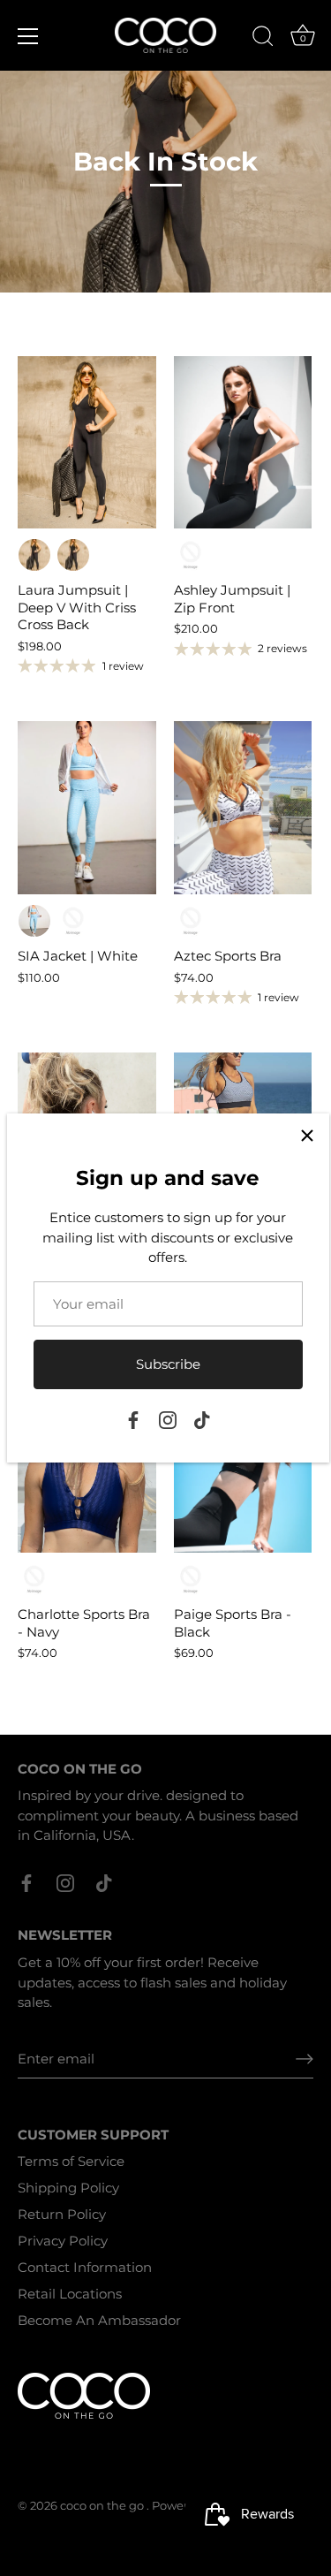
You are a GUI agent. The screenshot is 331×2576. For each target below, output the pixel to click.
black (73, 555)
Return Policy (62, 2214)
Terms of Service (71, 2161)
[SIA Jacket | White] (87, 808)
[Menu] (28, 36)
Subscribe (168, 1364)
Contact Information (85, 2267)
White (34, 921)
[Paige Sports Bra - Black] (243, 1467)
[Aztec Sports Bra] (243, 808)
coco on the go (103, 2506)
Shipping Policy (68, 2188)
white (73, 921)
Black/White (191, 921)
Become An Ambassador (99, 2320)
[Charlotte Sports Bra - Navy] (87, 1467)
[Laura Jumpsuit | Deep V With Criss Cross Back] (87, 443)
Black (34, 555)
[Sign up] (305, 2058)
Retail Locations (70, 2294)
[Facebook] (133, 1419)
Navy (34, 1579)
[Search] (263, 39)
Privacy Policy (63, 2241)
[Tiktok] (202, 1419)
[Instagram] (168, 1419)
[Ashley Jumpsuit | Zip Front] (243, 443)
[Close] (307, 1136)
